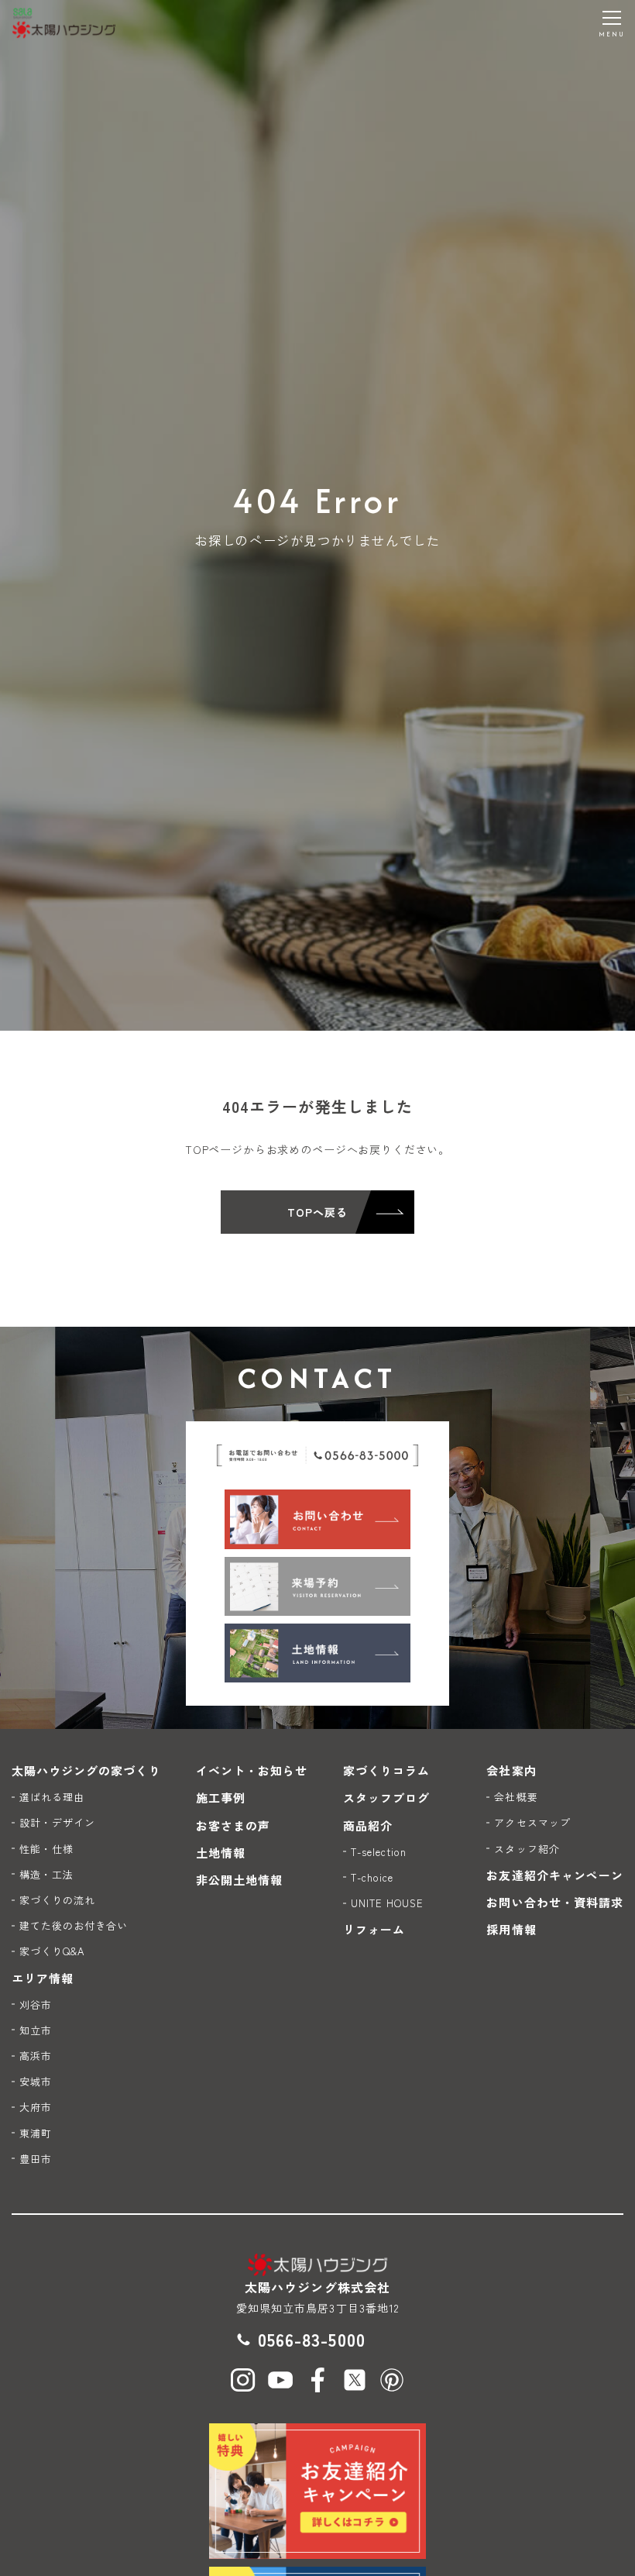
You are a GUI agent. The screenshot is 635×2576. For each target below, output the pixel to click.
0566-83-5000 (312, 2339)
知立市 (36, 2030)
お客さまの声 (233, 1825)
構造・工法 (46, 1874)
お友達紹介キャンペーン (555, 1875)
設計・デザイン (57, 1822)
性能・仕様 (46, 1849)
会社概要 (516, 1797)
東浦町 (36, 2133)
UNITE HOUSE (388, 1903)
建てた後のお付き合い (74, 1925)
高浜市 (36, 2056)
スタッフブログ (386, 1798)
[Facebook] (317, 2380)
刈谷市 (36, 2004)
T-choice (372, 1877)
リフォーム (374, 1929)
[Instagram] (243, 2380)
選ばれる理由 (52, 1797)
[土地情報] (317, 1653)
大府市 (36, 2107)
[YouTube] (280, 2380)
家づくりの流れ (57, 1900)
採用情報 (511, 1929)
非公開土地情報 (239, 1880)
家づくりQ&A (52, 1951)
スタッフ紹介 (527, 1849)
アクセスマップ (532, 1822)
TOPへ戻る (317, 1212)
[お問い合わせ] (317, 1519)
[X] (355, 2380)
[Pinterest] (392, 2380)
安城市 (36, 2081)
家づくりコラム (386, 1770)
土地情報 (221, 1853)
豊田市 (36, 2159)
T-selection (379, 1852)
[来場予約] (317, 1586)
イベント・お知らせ (252, 1770)
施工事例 (221, 1798)
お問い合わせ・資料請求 (555, 1902)
